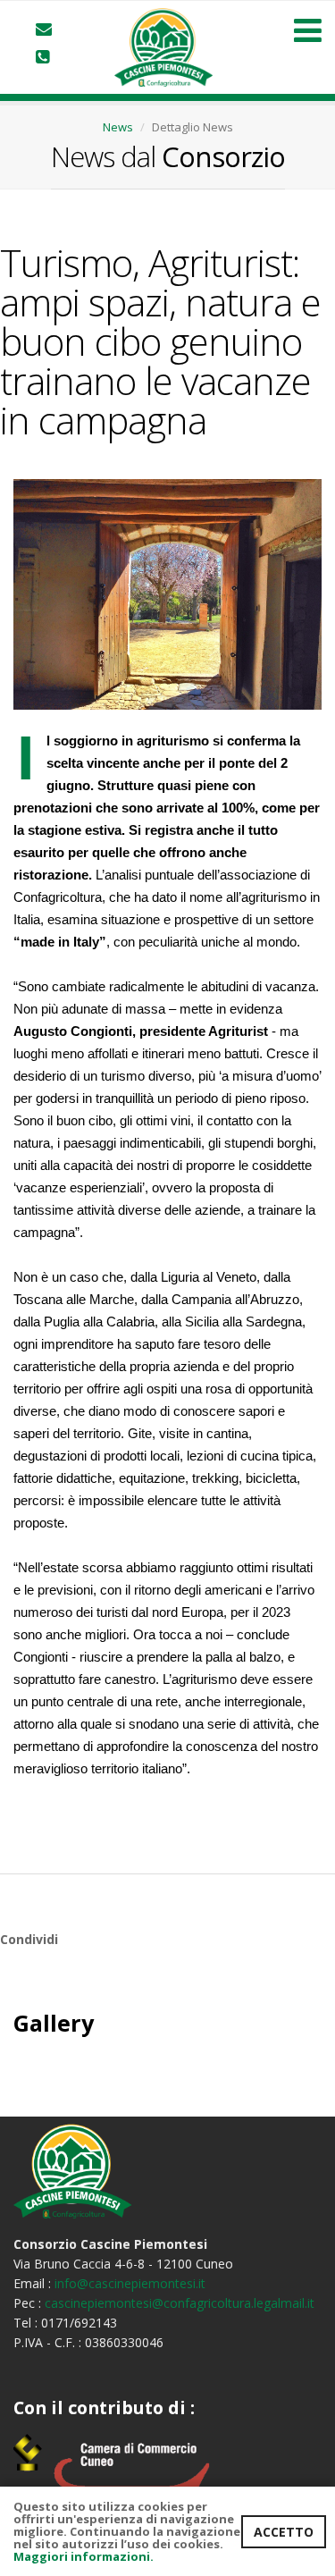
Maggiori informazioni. (84, 2556)
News (118, 127)
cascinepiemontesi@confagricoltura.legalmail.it (180, 2303)
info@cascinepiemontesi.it (130, 2283)
